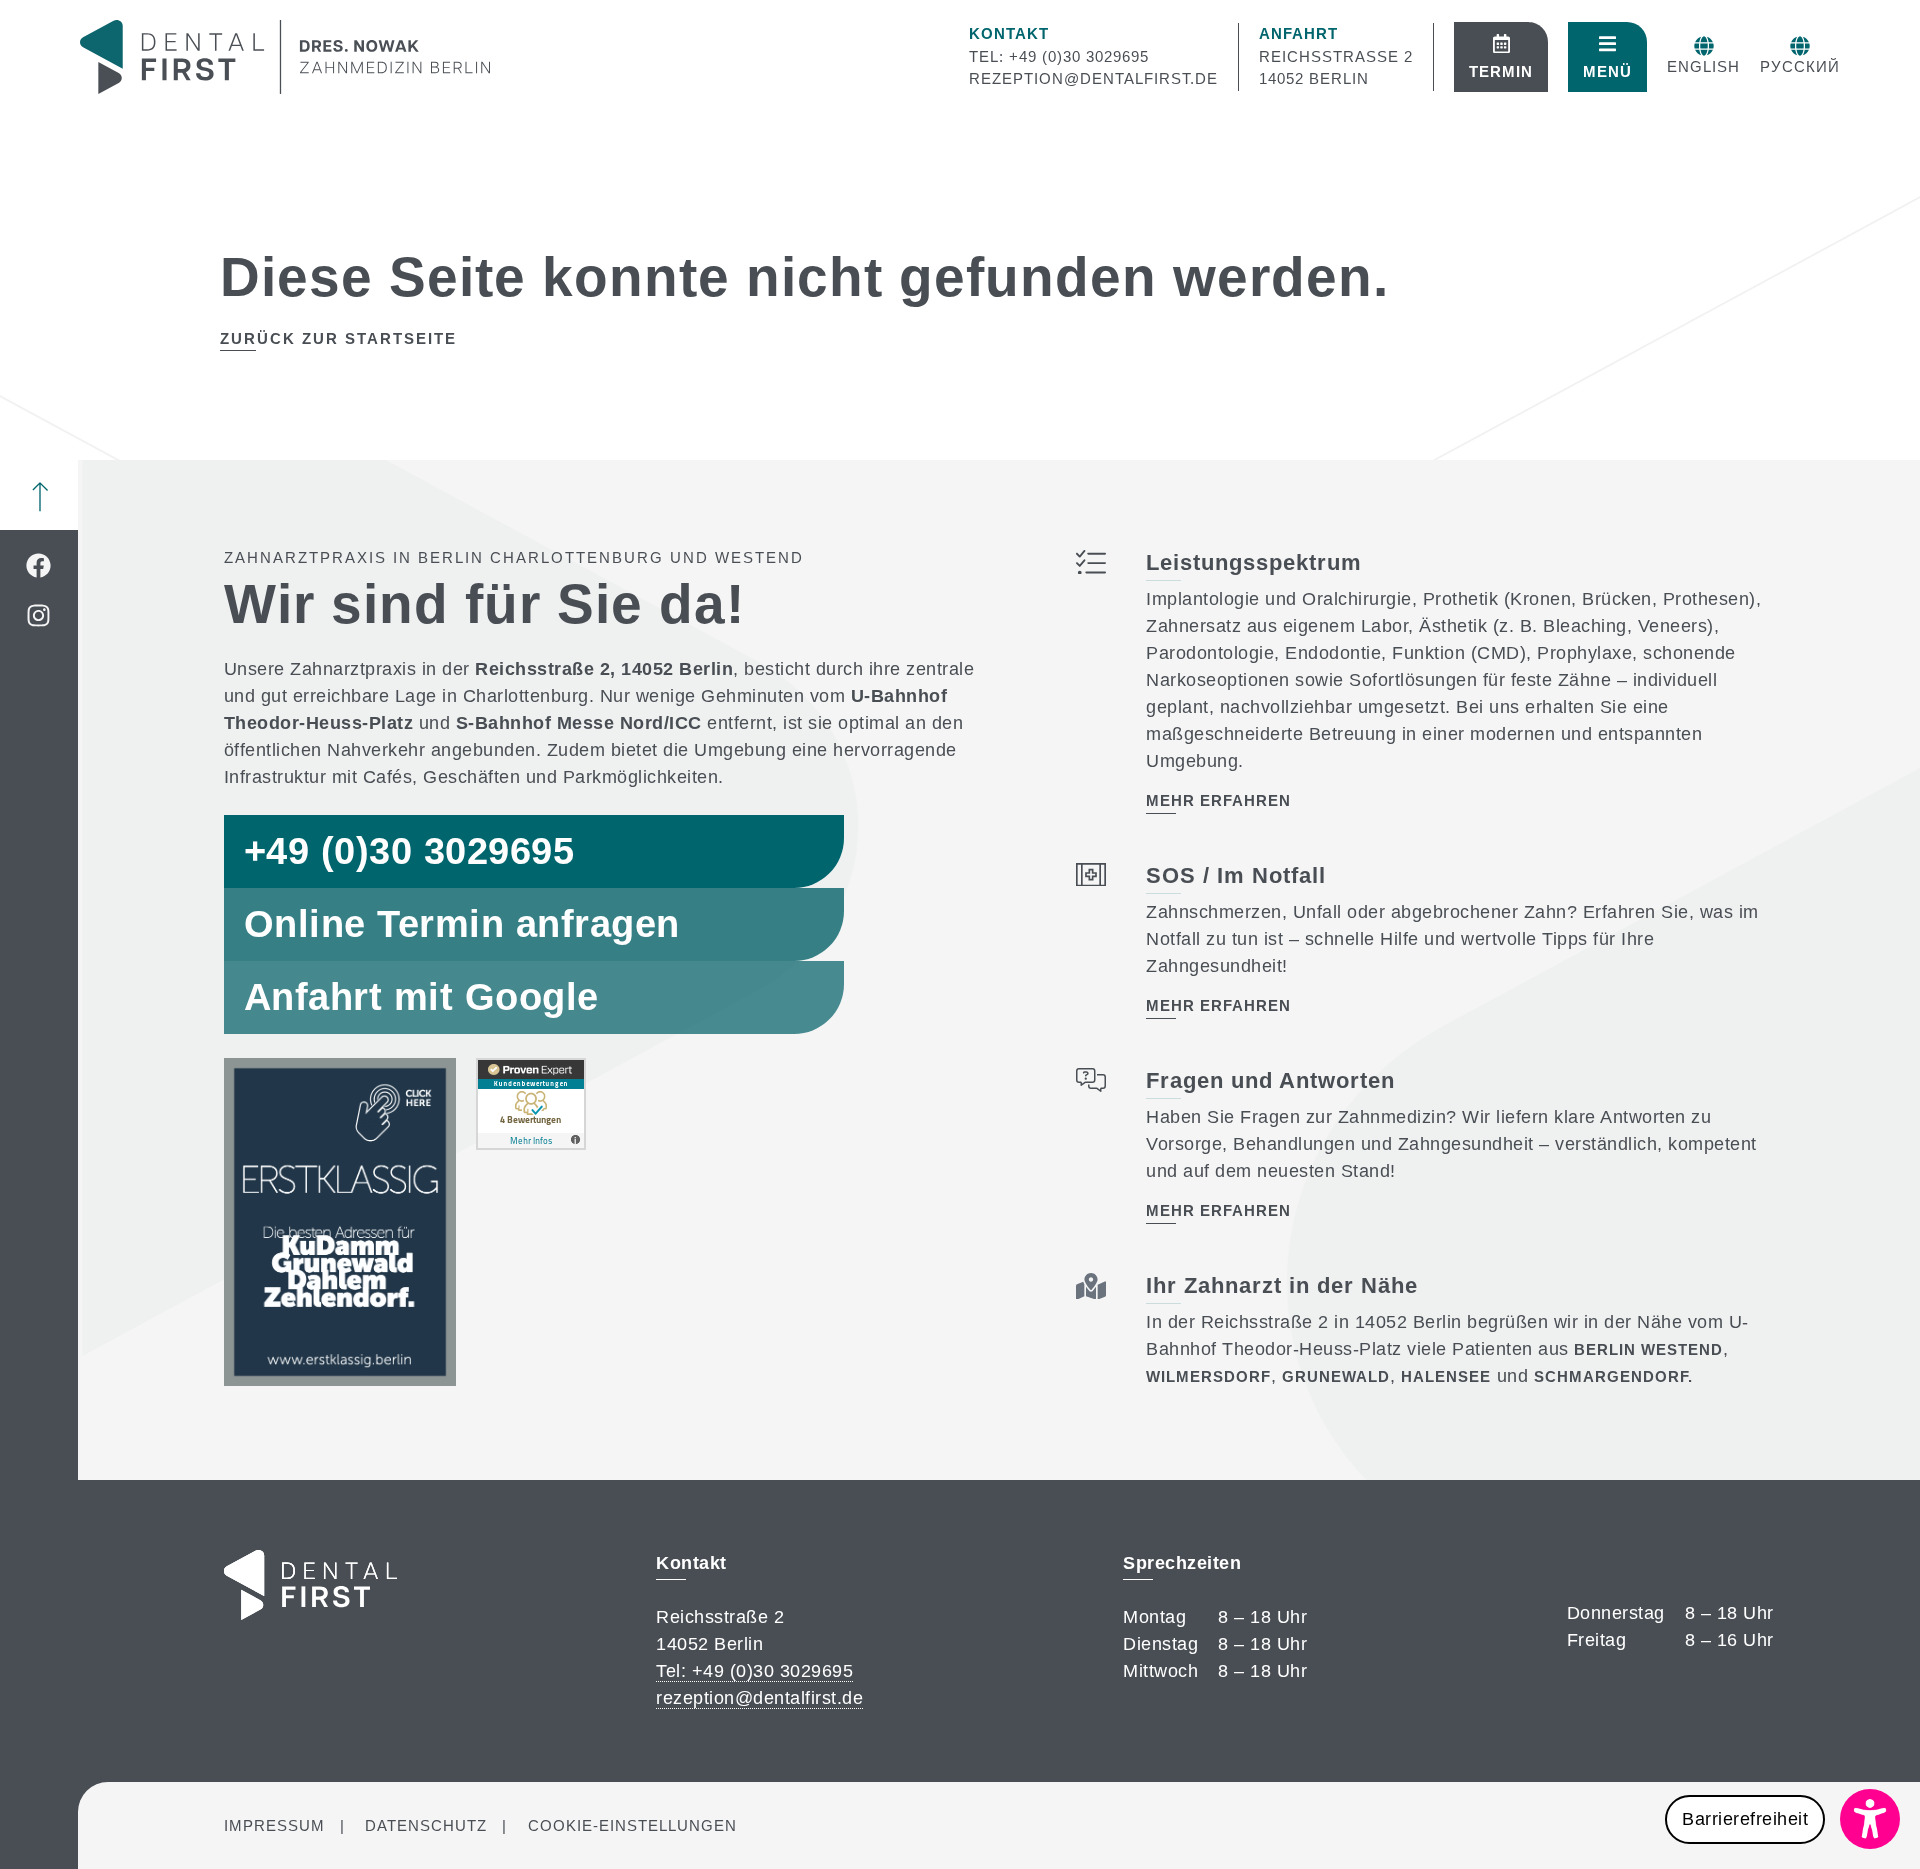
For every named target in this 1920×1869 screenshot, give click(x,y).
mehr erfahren (1218, 800)
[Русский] (1800, 46)
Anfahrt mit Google (421, 997)
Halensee (1446, 1376)
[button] (1782, 1819)
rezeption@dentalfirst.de (1093, 78)
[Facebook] (39, 565)
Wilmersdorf (1208, 1376)
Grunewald (1336, 1376)
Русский (1800, 66)
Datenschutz (426, 1825)
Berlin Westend (1648, 1349)
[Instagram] (39, 615)
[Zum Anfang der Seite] (40, 497)
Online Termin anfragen (462, 924)
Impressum (274, 1825)
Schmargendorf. (1613, 1376)
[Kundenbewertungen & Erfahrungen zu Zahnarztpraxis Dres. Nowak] (531, 1144)
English (1703, 66)
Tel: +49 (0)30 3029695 (1059, 56)
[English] (1704, 46)
